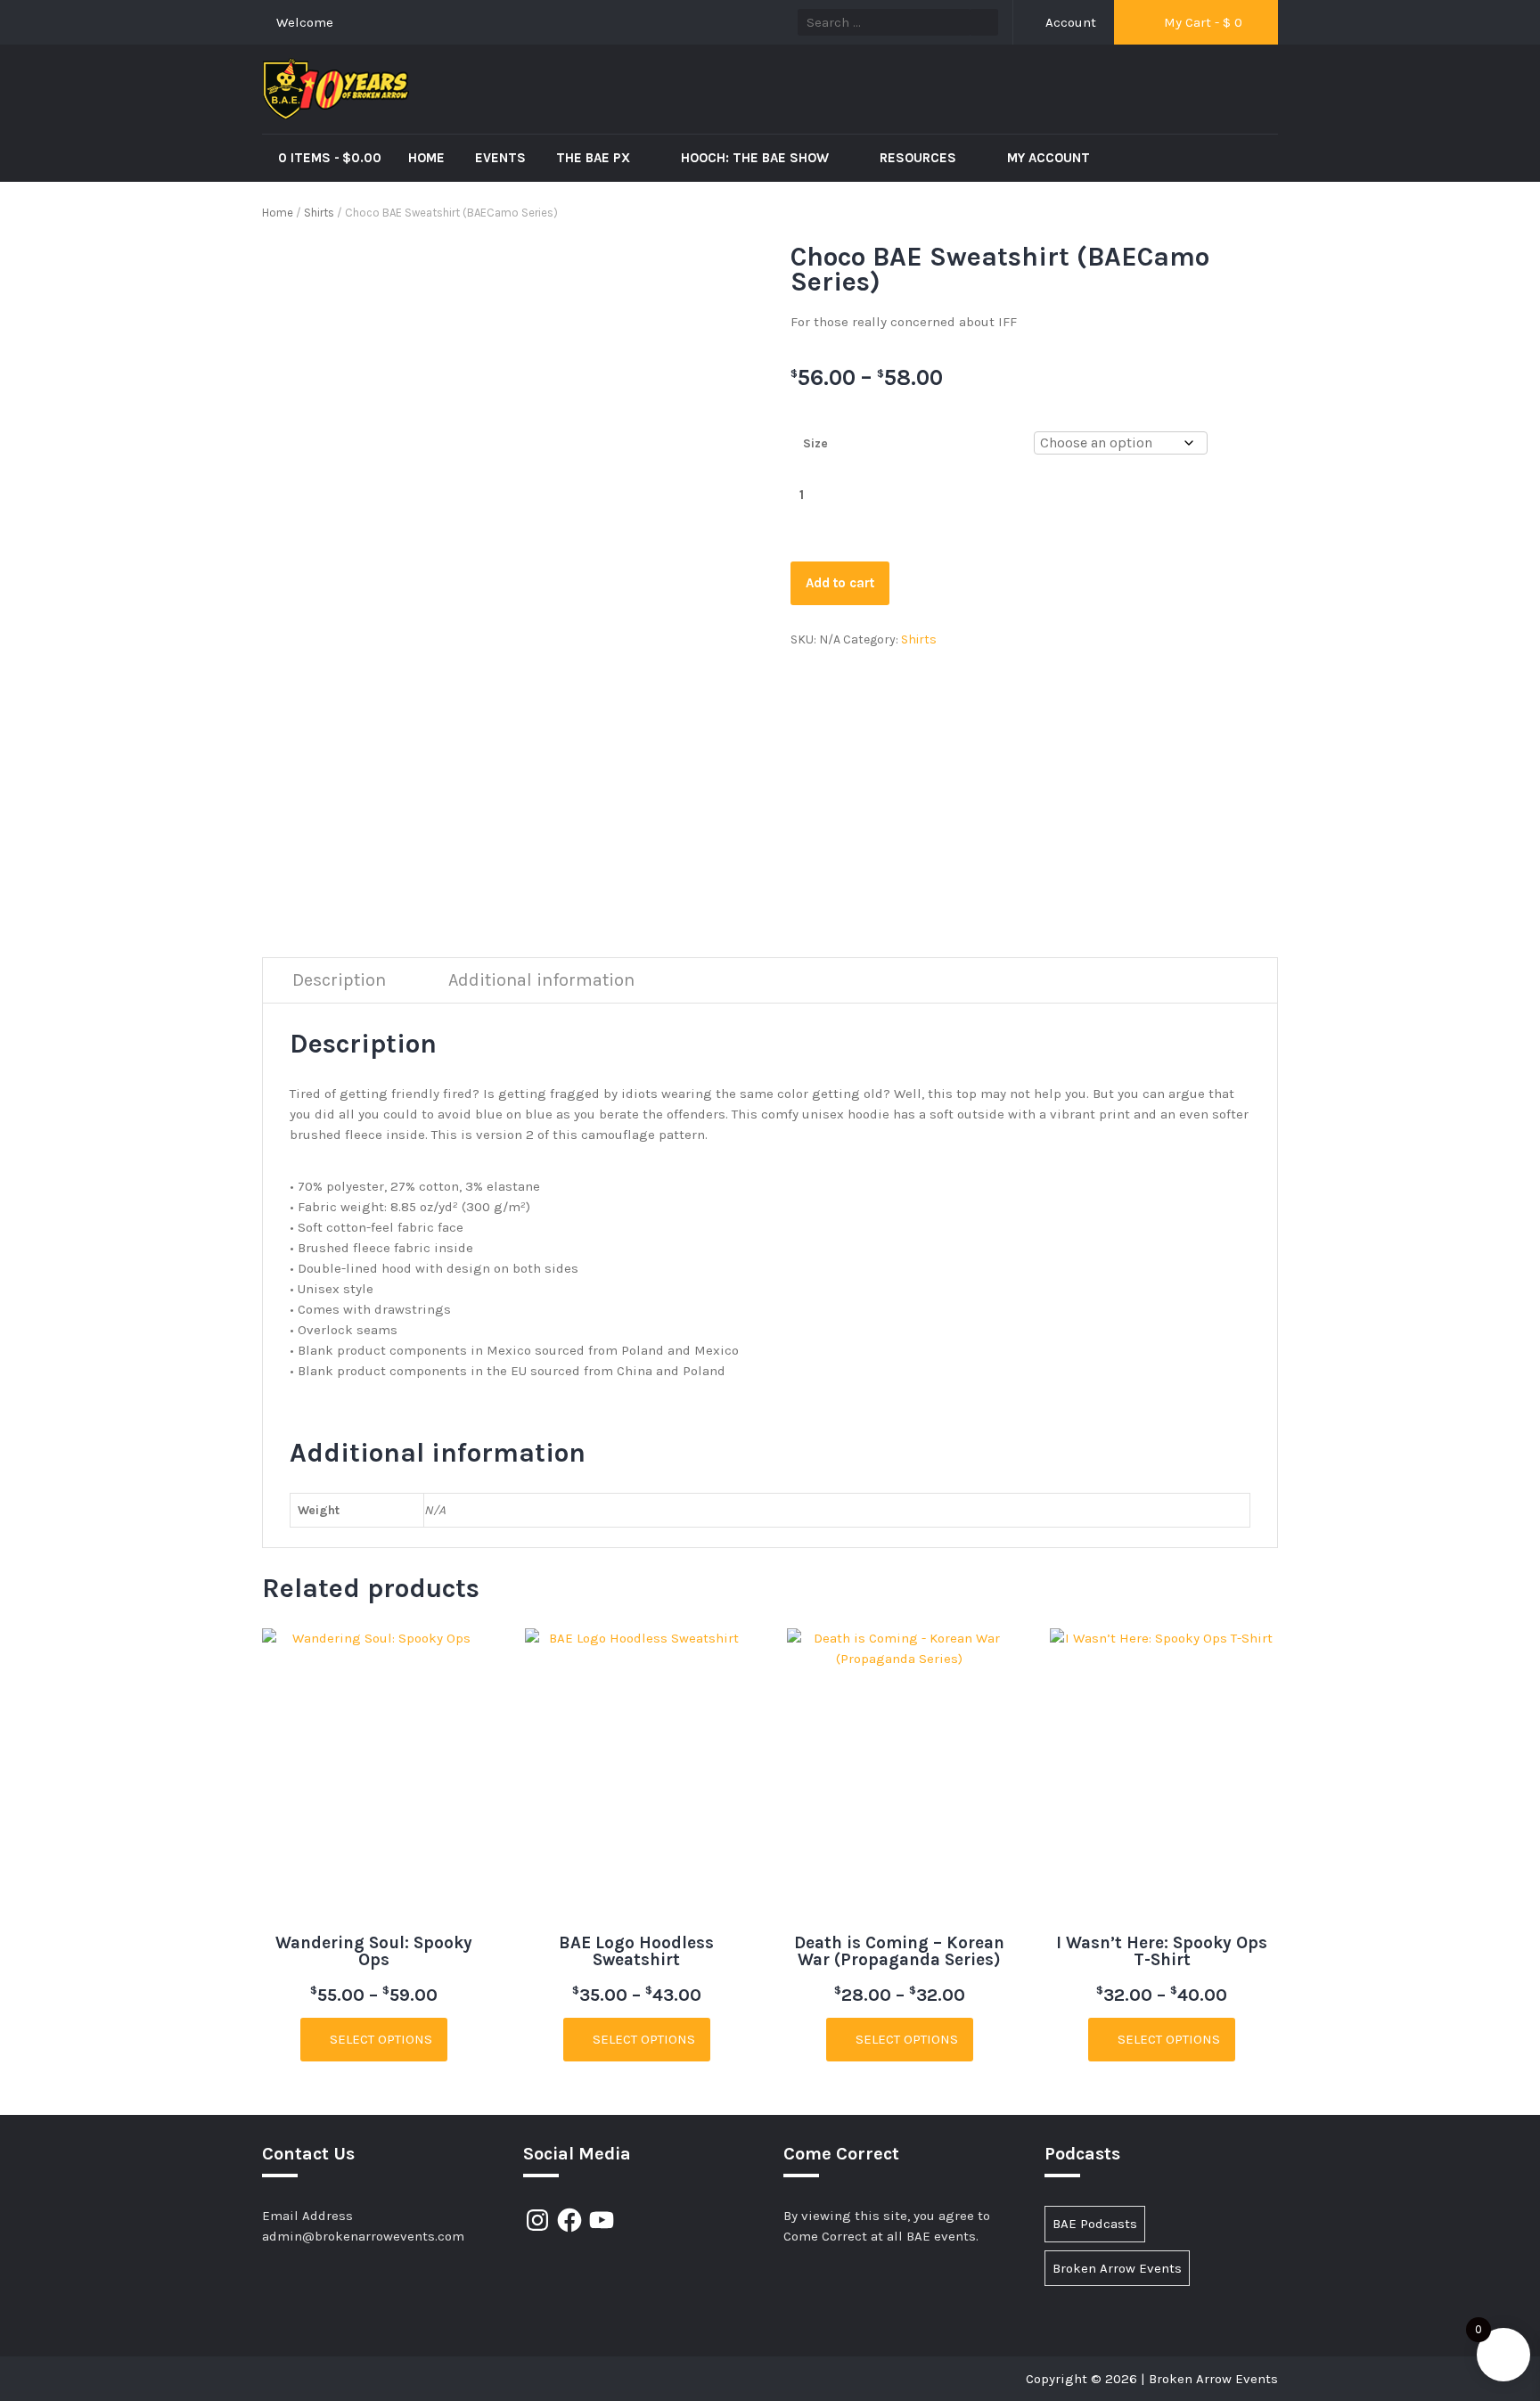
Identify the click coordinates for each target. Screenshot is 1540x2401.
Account (1069, 22)
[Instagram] (537, 2220)
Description (339, 980)
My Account (1049, 158)
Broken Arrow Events (1117, 2268)
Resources (920, 158)
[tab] (339, 981)
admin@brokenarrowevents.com (363, 2236)
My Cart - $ (1201, 22)
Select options (379, 2039)
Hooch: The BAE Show (757, 158)
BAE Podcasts (1095, 2224)
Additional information (541, 980)
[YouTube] (602, 2220)
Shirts (319, 213)
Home (426, 158)
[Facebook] (569, 2220)
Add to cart (840, 583)
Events (500, 158)
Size (815, 443)
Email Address (307, 2216)
